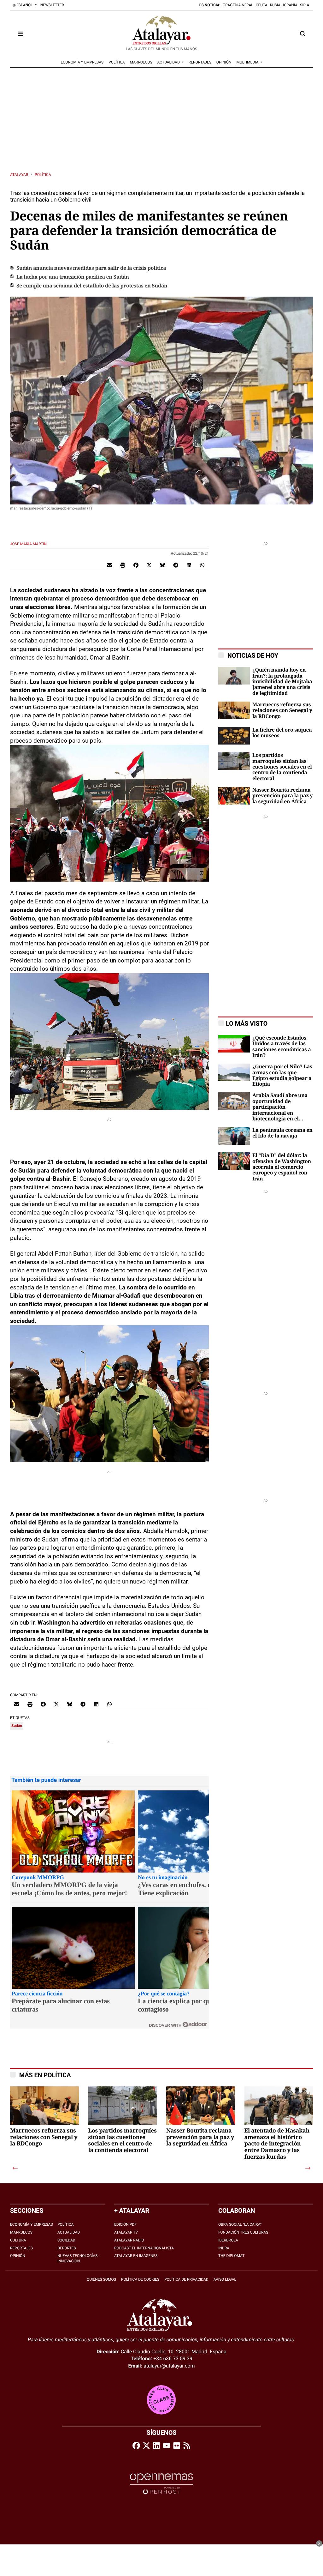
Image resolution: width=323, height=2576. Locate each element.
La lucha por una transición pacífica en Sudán (73, 277)
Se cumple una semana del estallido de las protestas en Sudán (92, 286)
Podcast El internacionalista (144, 2248)
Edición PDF (125, 2224)
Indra (224, 2248)
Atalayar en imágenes (136, 2256)
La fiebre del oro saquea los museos (282, 733)
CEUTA (262, 5)
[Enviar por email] (109, 565)
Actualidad (69, 2232)
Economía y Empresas (32, 2224)
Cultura (18, 2240)
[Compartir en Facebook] (136, 565)
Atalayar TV (126, 2232)
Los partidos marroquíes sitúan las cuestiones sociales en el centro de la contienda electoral (282, 767)
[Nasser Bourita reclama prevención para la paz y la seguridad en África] (234, 795)
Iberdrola (228, 2240)
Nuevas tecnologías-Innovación (78, 2258)
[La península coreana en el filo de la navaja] (234, 1135)
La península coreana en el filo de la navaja (282, 1133)
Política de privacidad (186, 2279)
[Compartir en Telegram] (176, 565)
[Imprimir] (123, 565)
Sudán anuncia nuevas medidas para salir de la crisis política (91, 268)
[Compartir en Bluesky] (162, 565)
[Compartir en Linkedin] (189, 565)
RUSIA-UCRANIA (284, 5)
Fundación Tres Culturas (243, 2232)
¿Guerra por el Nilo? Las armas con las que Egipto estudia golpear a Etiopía (282, 1075)
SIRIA (305, 5)
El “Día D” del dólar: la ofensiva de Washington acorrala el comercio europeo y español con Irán (282, 1167)
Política (43, 175)
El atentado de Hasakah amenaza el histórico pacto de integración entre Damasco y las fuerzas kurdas (277, 2144)
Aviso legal (225, 2279)
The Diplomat (231, 2256)
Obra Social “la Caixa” (240, 2224)
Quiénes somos (101, 2279)
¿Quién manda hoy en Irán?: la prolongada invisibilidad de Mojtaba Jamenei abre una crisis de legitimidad (282, 682)
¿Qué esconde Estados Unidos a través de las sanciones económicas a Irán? (282, 1047)
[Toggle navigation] (20, 34)
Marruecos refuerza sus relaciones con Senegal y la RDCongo (282, 711)
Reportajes (21, 2248)
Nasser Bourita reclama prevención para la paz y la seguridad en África (282, 796)
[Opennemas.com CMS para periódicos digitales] (161, 2484)
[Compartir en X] (149, 565)
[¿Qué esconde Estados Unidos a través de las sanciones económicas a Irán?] (234, 1043)
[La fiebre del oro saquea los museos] (234, 735)
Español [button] (25, 5)
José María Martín (29, 544)
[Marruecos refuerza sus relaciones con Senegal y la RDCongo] (234, 710)
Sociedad (66, 2240)
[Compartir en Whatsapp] (202, 565)
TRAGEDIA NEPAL (238, 5)
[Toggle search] (303, 34)
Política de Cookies (140, 2279)
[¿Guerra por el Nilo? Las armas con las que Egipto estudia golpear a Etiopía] (234, 1072)
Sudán (17, 1726)
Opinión (18, 2256)
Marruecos (21, 2232)
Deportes (67, 2248)
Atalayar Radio (129, 2240)
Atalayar (19, 175)
